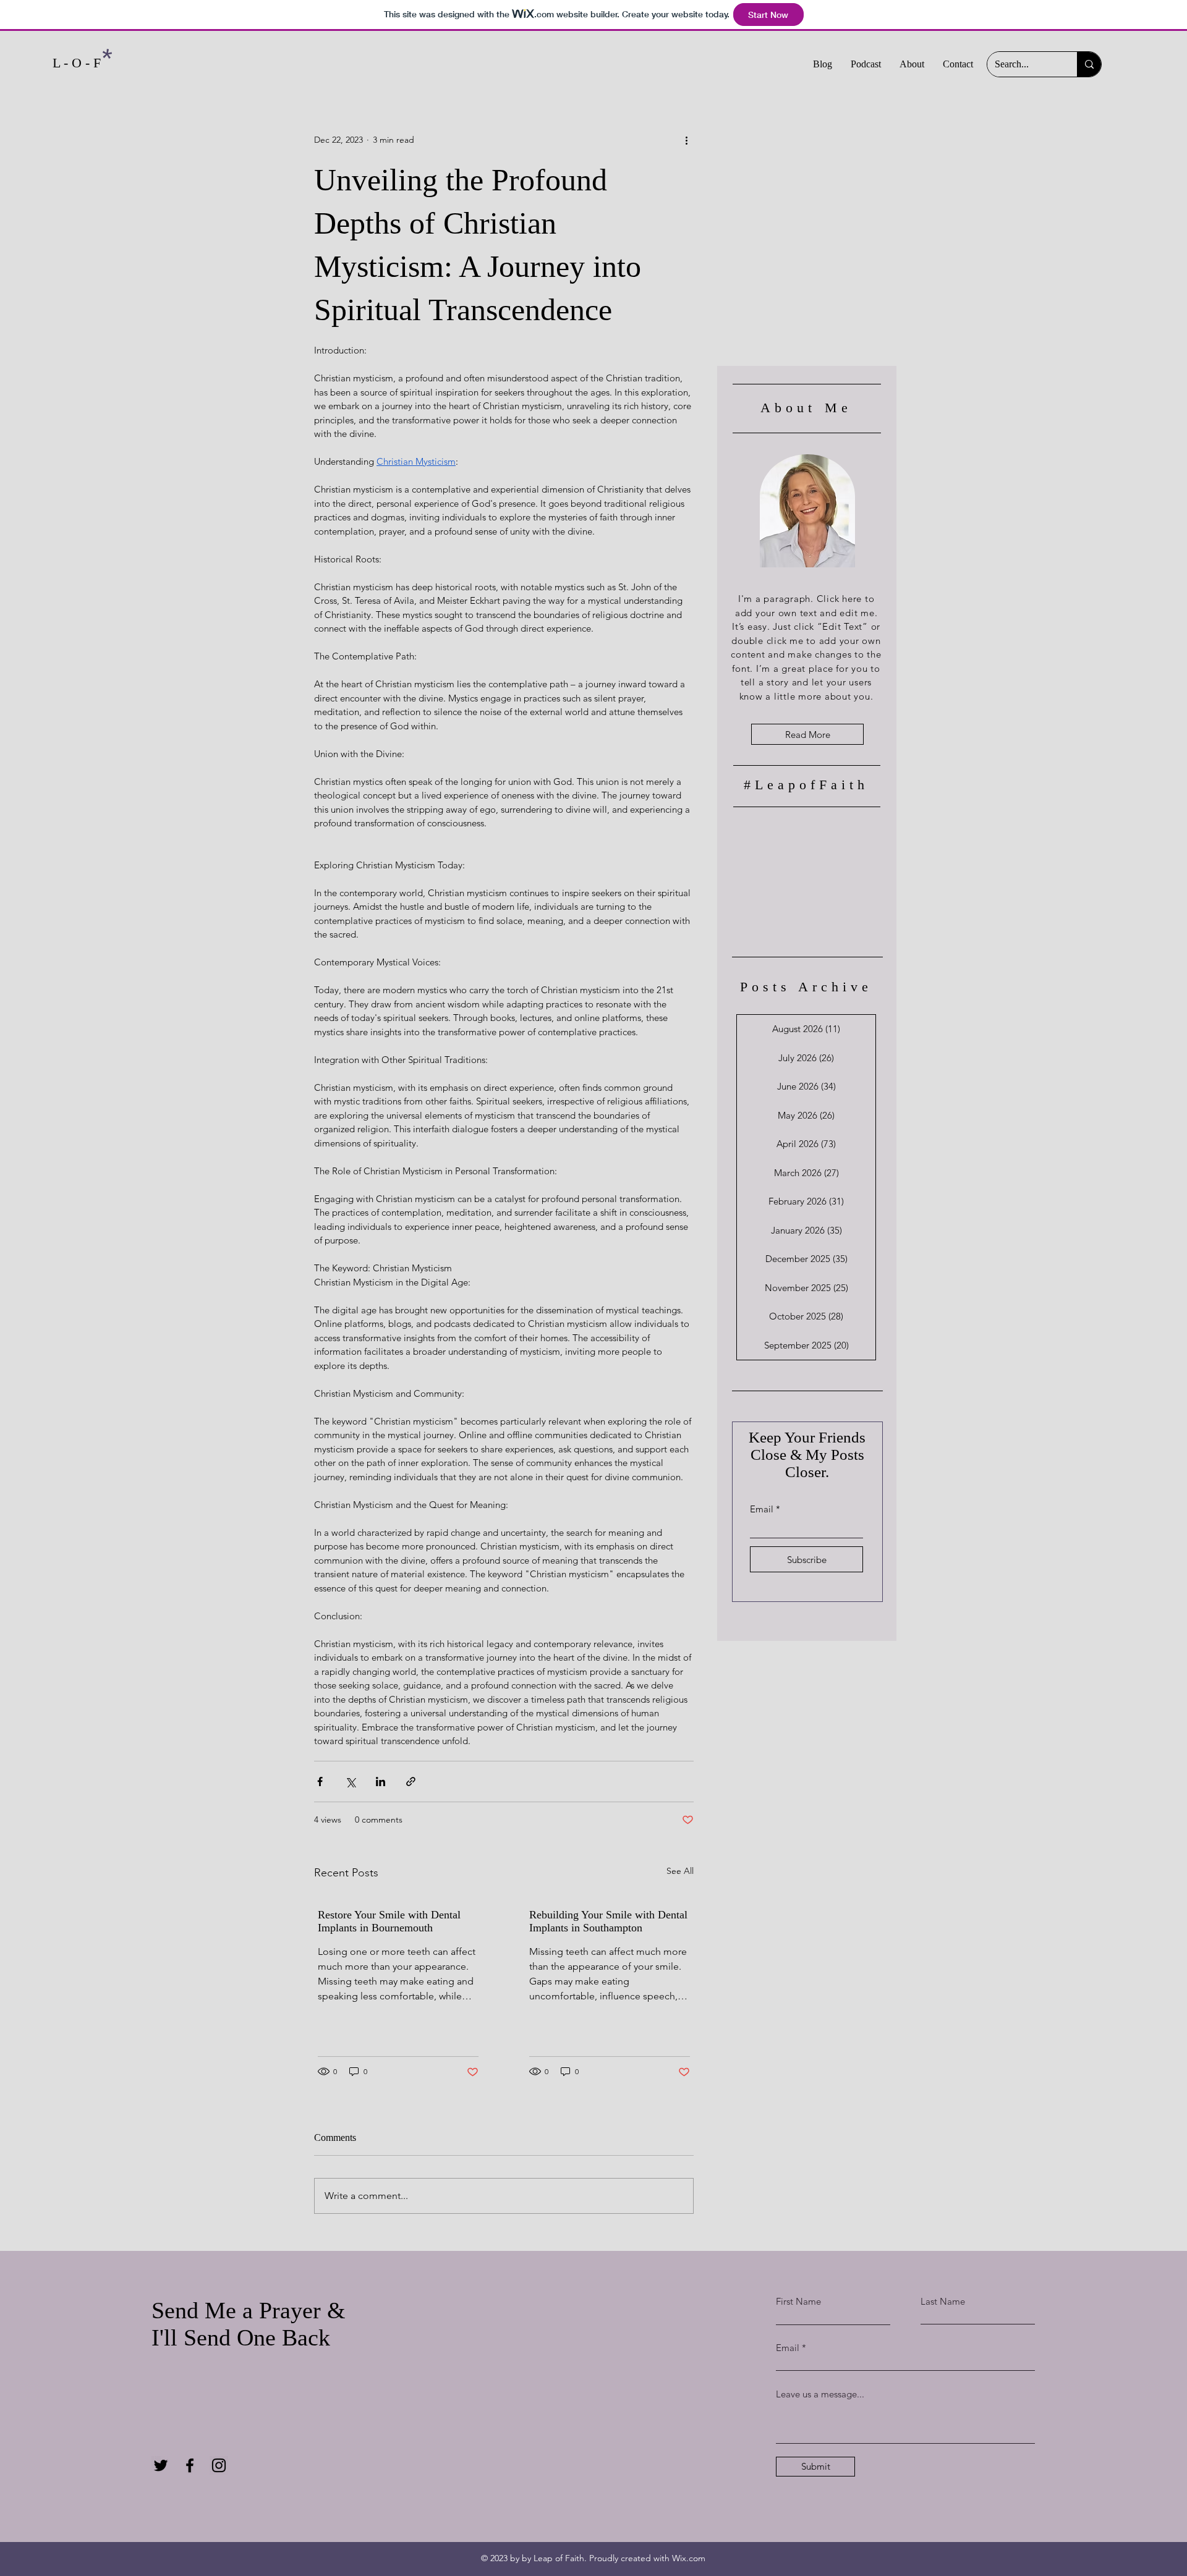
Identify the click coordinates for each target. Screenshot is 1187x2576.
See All (680, 1871)
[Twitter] (161, 2465)
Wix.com (689, 2558)
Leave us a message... (820, 2394)
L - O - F (77, 63)
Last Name (943, 2301)
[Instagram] (219, 2465)
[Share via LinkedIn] (381, 1782)
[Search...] (1089, 64)
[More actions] (686, 140)
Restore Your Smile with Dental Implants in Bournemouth (389, 1921)
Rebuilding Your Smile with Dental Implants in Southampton (608, 1921)
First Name (798, 2301)
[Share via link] (411, 1782)
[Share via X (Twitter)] (350, 1782)
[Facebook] (190, 2465)
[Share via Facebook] (320, 1782)
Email (762, 1509)
